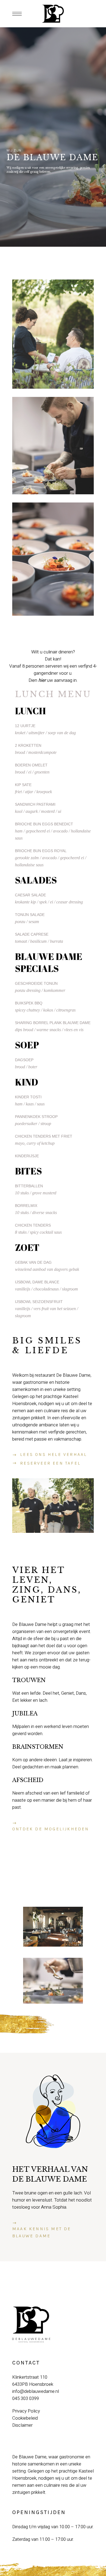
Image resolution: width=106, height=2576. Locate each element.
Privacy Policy (26, 2411)
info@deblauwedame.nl (36, 2391)
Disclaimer (22, 2425)
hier (42, 680)
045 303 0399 (26, 2398)
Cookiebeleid (25, 2418)
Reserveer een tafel (50, 1463)
